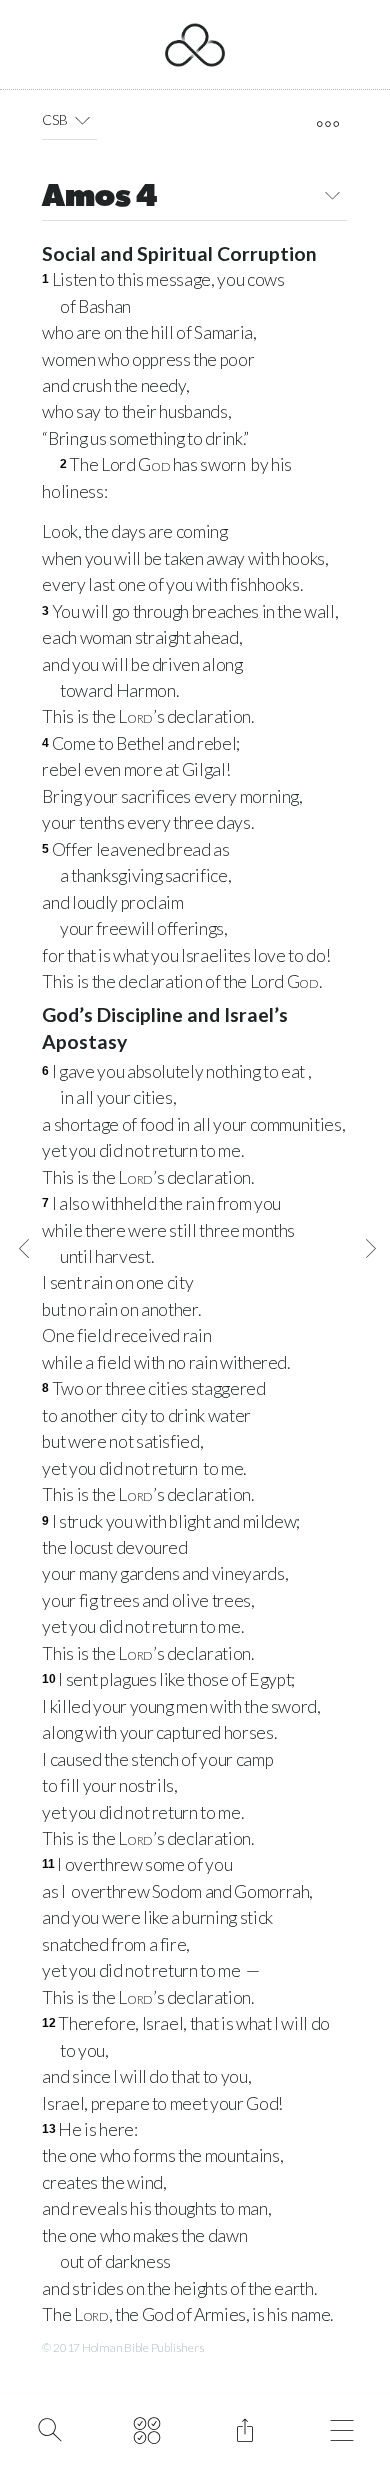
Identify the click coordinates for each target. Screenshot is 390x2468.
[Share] (244, 2428)
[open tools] (327, 124)
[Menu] (342, 2428)
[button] (82, 120)
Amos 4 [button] (99, 198)
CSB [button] (54, 119)
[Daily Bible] (147, 2428)
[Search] (49, 2428)
